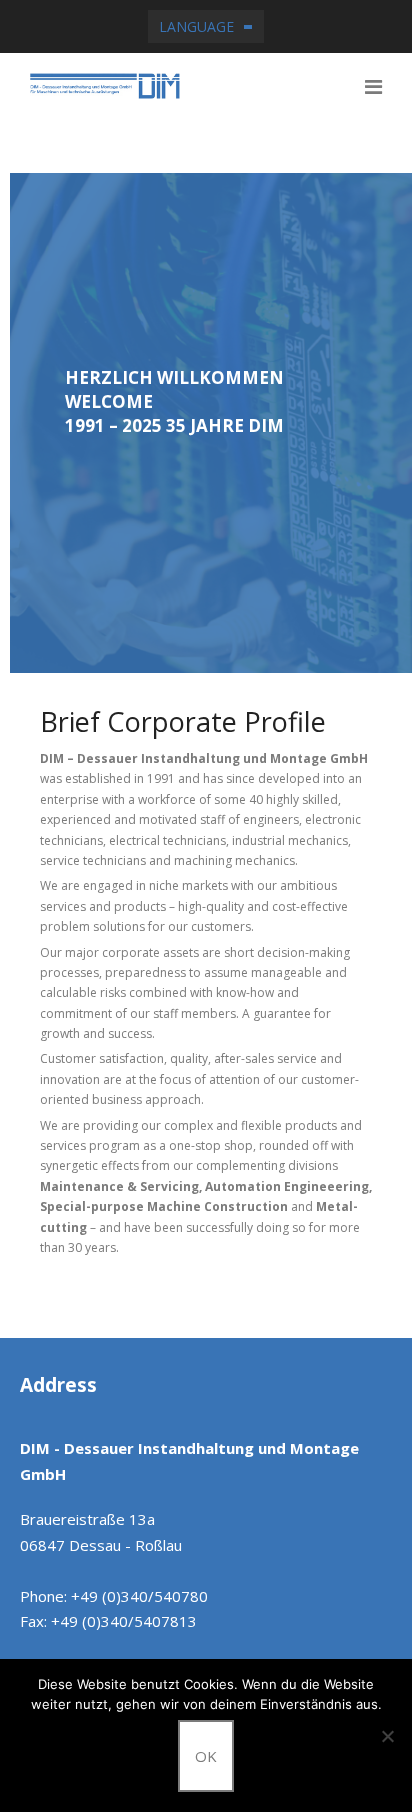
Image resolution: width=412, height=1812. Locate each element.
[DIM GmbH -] (211, 86)
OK (206, 1756)
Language (196, 26)
